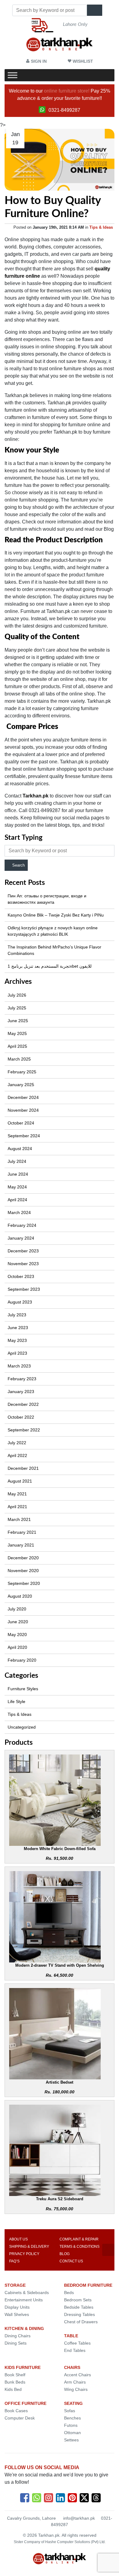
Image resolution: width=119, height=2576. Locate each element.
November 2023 (23, 1264)
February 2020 (22, 1660)
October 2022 (21, 1417)
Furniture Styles (23, 1689)
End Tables (75, 2350)
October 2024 (21, 1123)
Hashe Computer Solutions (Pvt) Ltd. (75, 2542)
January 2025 (21, 1085)
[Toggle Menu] (13, 75)
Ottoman (72, 2433)
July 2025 (17, 1008)
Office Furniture (25, 2403)
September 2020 (24, 1583)
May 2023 (17, 1340)
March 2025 (19, 1059)
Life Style (16, 1701)
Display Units (17, 2307)
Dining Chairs (18, 2336)
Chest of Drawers (81, 2322)
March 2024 (19, 1212)
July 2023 (17, 1315)
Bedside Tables (79, 2307)
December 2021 (23, 1468)
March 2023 (19, 1366)
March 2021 (19, 1519)
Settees (71, 2440)
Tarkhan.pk (35, 796)
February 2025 (22, 1072)
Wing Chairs (76, 2389)
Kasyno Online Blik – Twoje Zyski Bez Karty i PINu (56, 915)
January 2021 (21, 1545)
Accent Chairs (78, 2375)
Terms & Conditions (79, 2247)
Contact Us (71, 2261)
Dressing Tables (79, 2314)
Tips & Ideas (101, 227)
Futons (71, 2425)
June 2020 (18, 1622)
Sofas (70, 2411)
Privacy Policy (24, 2254)
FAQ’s (14, 2261)
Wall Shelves (17, 2314)
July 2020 (17, 1609)
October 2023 (21, 1276)
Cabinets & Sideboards (27, 2293)
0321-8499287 (64, 110)
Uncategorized (22, 1727)
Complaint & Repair (79, 2239)
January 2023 (21, 1392)
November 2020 (23, 1571)
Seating (73, 2403)
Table (71, 2336)
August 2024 (20, 1149)
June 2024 (18, 1174)
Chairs (72, 2367)
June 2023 (18, 1328)
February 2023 (22, 1379)
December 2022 (23, 1404)
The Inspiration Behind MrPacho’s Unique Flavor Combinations (54, 950)
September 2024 (24, 1136)
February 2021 (22, 1532)
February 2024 (22, 1225)
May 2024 (17, 1187)
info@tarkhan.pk (79, 2518)
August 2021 (20, 1481)
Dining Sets (16, 2343)
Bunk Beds (15, 2382)
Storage (15, 2285)
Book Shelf (15, 2375)
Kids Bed (13, 2389)
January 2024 (21, 1238)
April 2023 (17, 1353)
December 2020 (23, 1558)
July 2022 (17, 1443)
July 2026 (17, 995)
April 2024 (17, 1200)
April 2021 (17, 1507)
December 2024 (23, 1097)
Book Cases (16, 2411)
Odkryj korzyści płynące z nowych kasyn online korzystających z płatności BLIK (53, 931)
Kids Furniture (23, 2367)
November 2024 (23, 1110)
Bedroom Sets (78, 2300)
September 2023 (24, 1289)
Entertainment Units (24, 2300)
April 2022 (17, 1455)
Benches (72, 2418)
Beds (69, 2293)
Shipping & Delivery (29, 2247)
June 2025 (18, 1021)
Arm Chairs (75, 2382)
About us (18, 2239)
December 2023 (23, 1251)
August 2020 (20, 1596)
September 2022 (24, 1430)
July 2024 (17, 1161)
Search (18, 865)
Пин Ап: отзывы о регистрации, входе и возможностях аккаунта (47, 899)
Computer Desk (20, 2418)
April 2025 (17, 1046)
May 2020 (17, 1635)
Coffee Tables (77, 2343)
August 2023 (20, 1302)
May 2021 (17, 1494)
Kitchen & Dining (24, 2328)
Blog (65, 2254)
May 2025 (17, 1033)
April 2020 (17, 1647)
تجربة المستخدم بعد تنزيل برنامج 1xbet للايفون (50, 966)
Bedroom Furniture (88, 2285)
